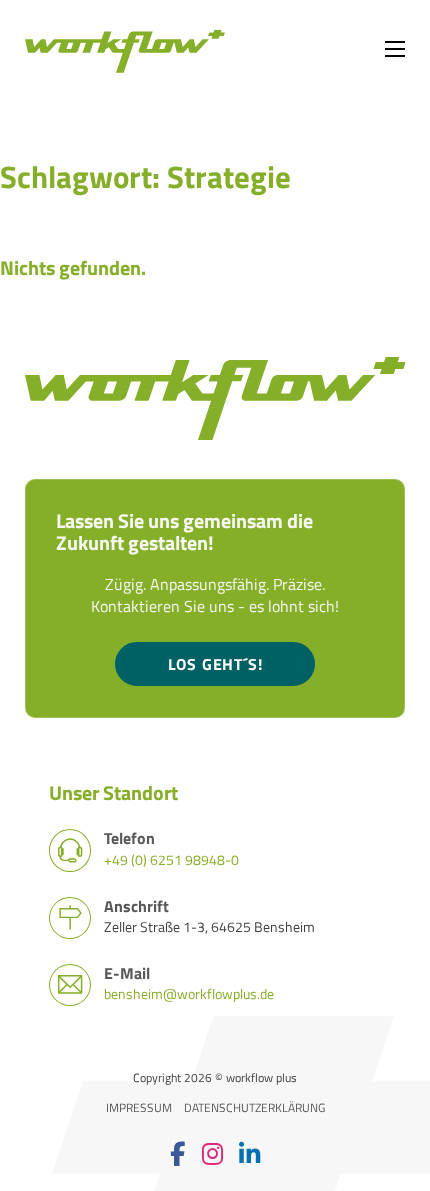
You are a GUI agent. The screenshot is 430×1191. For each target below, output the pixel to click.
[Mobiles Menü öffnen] (395, 49)
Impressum (139, 1108)
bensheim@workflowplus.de (189, 993)
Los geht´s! (215, 664)
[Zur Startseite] (125, 49)
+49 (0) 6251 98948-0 (171, 859)
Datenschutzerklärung (254, 1108)
